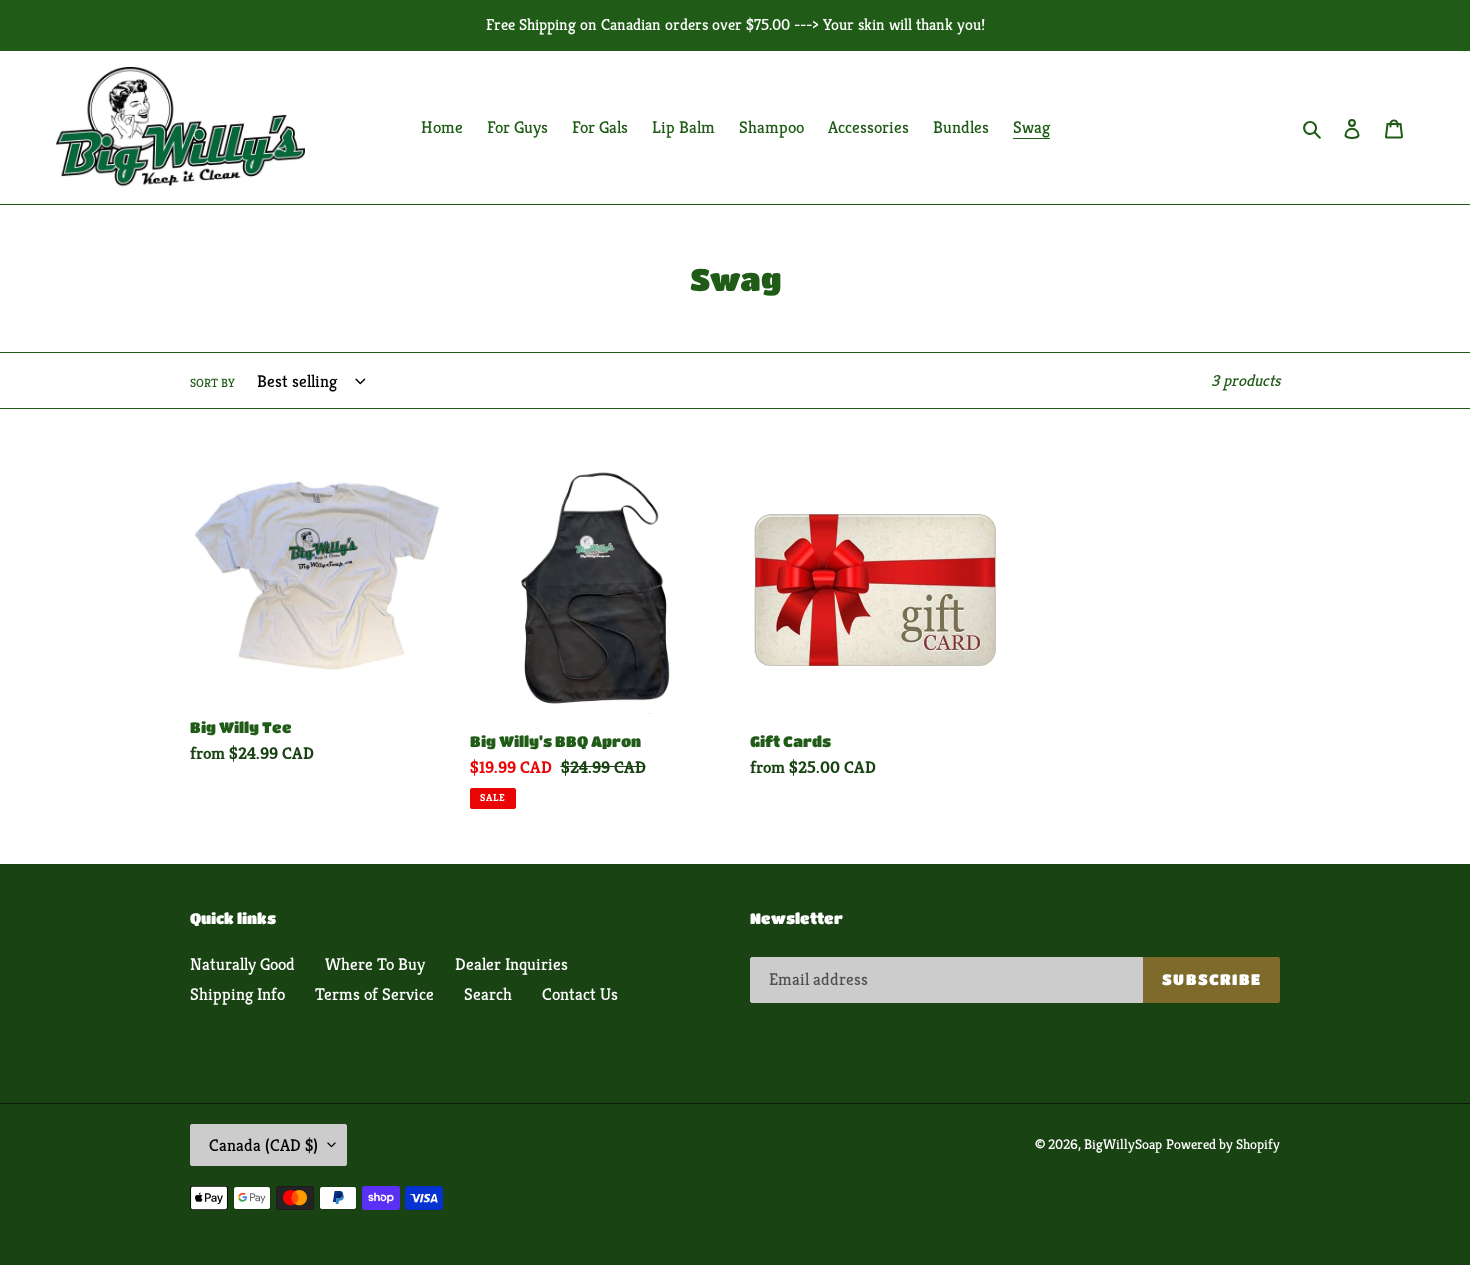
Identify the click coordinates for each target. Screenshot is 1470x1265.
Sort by (212, 382)
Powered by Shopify (1223, 1144)
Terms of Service (374, 994)
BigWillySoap (1123, 1144)
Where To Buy (375, 964)
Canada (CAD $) (263, 1145)
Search (488, 994)
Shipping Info (237, 994)
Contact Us (580, 994)
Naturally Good (242, 964)
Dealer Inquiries (511, 964)
